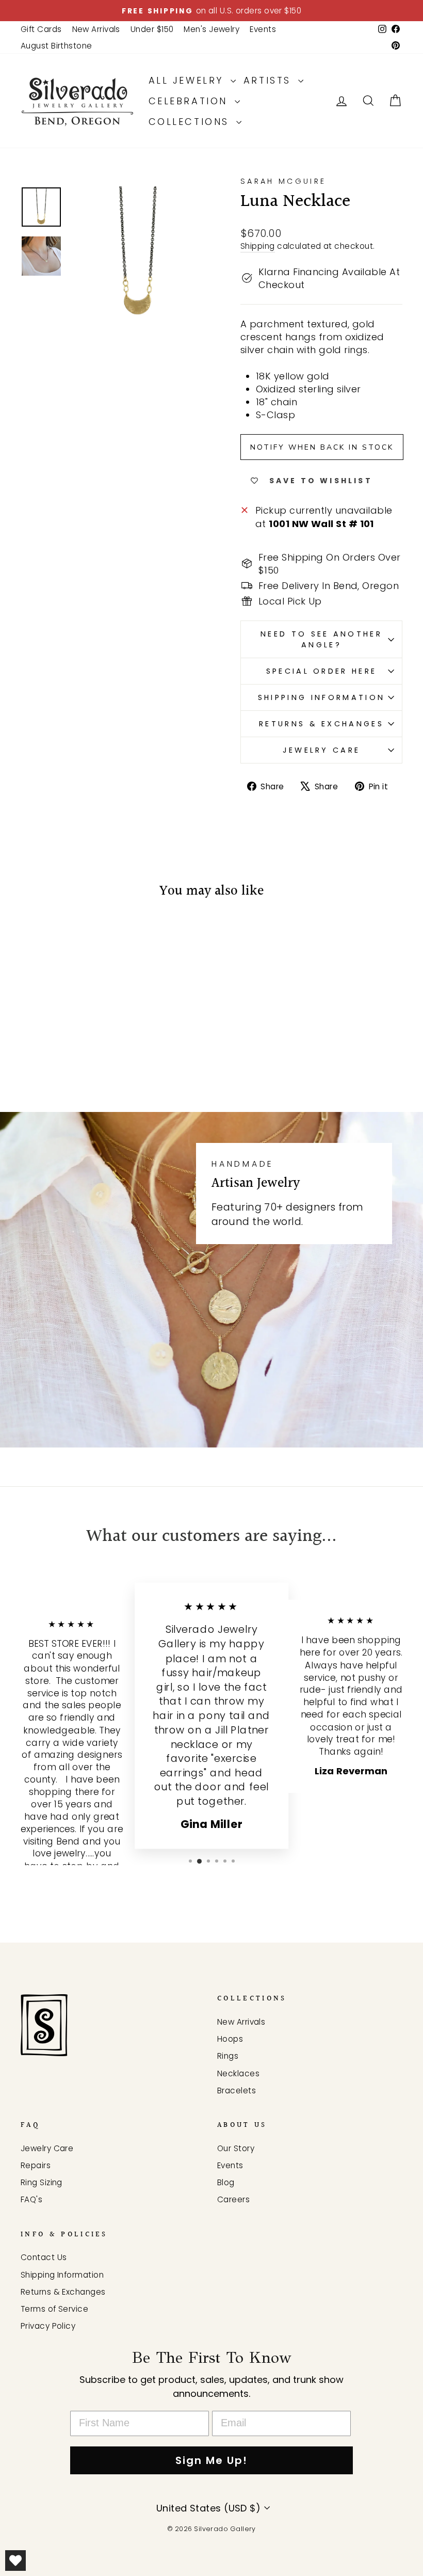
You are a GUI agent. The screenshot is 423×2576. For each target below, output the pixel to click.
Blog (226, 2182)
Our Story (236, 2148)
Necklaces (238, 2073)
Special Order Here (322, 671)
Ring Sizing (42, 2182)
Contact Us (44, 2257)
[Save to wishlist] (34, 939)
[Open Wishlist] (15, 2561)
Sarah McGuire (283, 181)
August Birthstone (56, 46)
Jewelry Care (322, 750)
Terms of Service (54, 2309)
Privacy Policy (48, 2326)
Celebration (190, 101)
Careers (233, 2199)
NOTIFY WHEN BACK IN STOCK (322, 447)
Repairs (36, 2165)
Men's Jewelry (211, 29)
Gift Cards (41, 29)
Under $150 (152, 29)
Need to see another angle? (321, 639)
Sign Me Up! (211, 2460)
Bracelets (237, 2090)
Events (263, 29)
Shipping (258, 246)
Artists (270, 80)
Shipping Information (321, 697)
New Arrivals (96, 29)
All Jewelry (188, 80)
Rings (228, 2056)
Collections (191, 122)
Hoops (230, 2039)
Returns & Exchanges (321, 724)
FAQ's (31, 2199)
